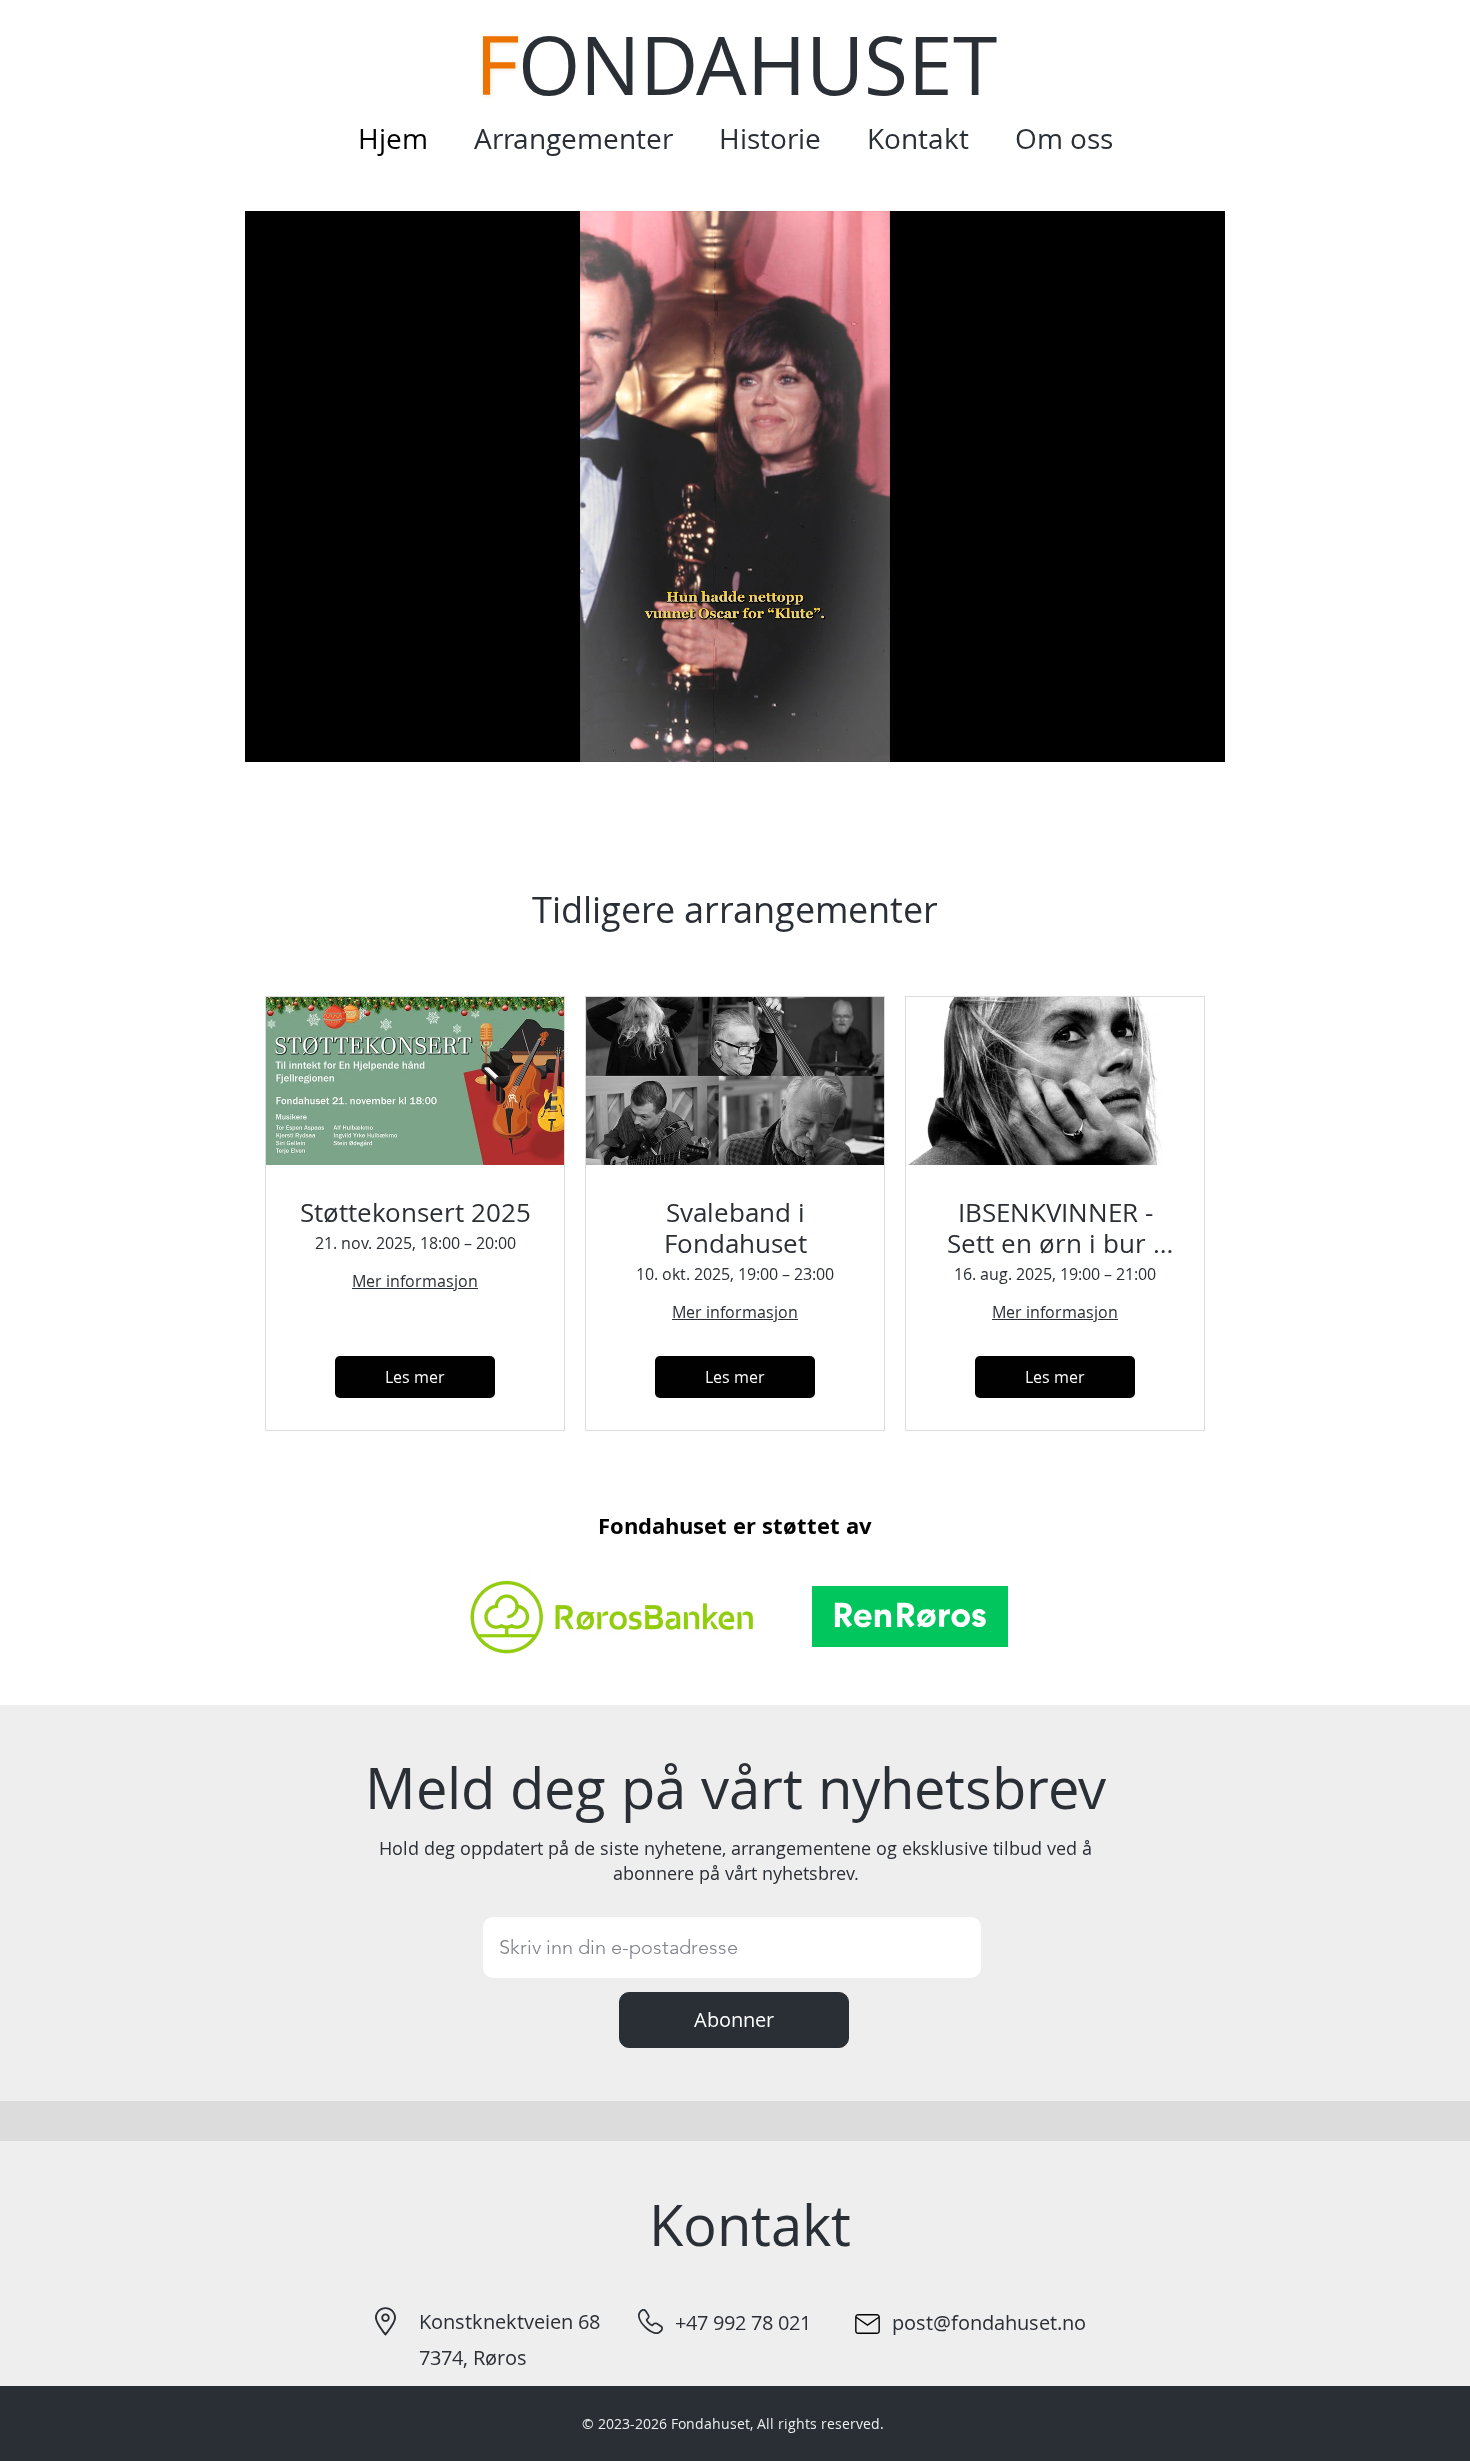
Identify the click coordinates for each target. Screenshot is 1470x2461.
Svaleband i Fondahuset (735, 1228)
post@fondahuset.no (989, 2322)
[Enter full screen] (1198, 735)
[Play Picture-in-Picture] (1164, 735)
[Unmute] (305, 735)
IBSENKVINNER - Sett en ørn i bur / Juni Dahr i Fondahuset (1055, 1228)
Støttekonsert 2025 (415, 1212)
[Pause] (271, 735)
